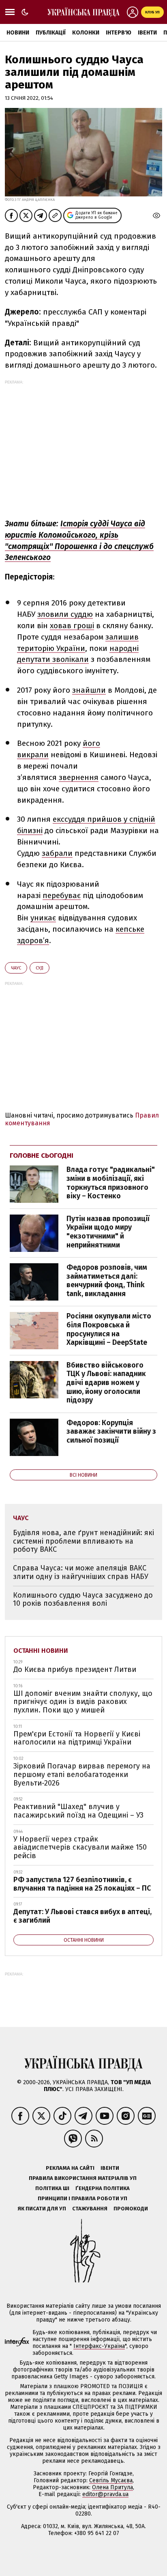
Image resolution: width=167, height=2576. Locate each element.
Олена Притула (112, 2487)
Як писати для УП (42, 2209)
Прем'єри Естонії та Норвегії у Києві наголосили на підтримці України (77, 1738)
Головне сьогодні (42, 1156)
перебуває (62, 895)
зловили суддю (65, 614)
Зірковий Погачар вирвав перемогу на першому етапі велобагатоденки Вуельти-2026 (82, 1774)
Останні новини (41, 1651)
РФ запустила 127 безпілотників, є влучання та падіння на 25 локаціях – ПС (82, 1884)
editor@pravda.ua (105, 2494)
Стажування (90, 2209)
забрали (57, 853)
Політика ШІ (52, 2188)
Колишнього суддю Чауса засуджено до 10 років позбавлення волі (83, 1599)
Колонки (86, 33)
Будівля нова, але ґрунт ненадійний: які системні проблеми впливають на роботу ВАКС (83, 1541)
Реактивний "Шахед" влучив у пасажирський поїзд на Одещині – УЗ (78, 1811)
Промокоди (131, 2209)
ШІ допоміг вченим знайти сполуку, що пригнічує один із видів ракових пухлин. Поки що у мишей (83, 1702)
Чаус (16, 968)
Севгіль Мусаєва (111, 2480)
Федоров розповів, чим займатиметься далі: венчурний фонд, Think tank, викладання (107, 1280)
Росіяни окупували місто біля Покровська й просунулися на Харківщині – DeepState (109, 1329)
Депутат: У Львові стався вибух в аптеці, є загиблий (82, 1916)
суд (40, 968)
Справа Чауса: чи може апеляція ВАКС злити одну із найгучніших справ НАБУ (82, 1572)
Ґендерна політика (103, 2188)
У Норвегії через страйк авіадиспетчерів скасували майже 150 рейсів (80, 1847)
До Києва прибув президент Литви (75, 1669)
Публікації (51, 33)
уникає (43, 918)
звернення (79, 777)
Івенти (147, 33)
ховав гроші (72, 626)
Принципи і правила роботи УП (82, 2198)
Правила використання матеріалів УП (83, 2178)
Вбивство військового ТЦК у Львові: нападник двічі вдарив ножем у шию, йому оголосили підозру (106, 1383)
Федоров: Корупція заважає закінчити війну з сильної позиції (111, 1431)
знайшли (89, 690)
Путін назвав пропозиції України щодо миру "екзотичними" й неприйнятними (108, 1232)
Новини (18, 33)
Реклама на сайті (70, 2168)
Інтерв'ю (119, 33)
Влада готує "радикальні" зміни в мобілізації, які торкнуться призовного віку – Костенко (111, 1183)
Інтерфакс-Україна (99, 2346)
